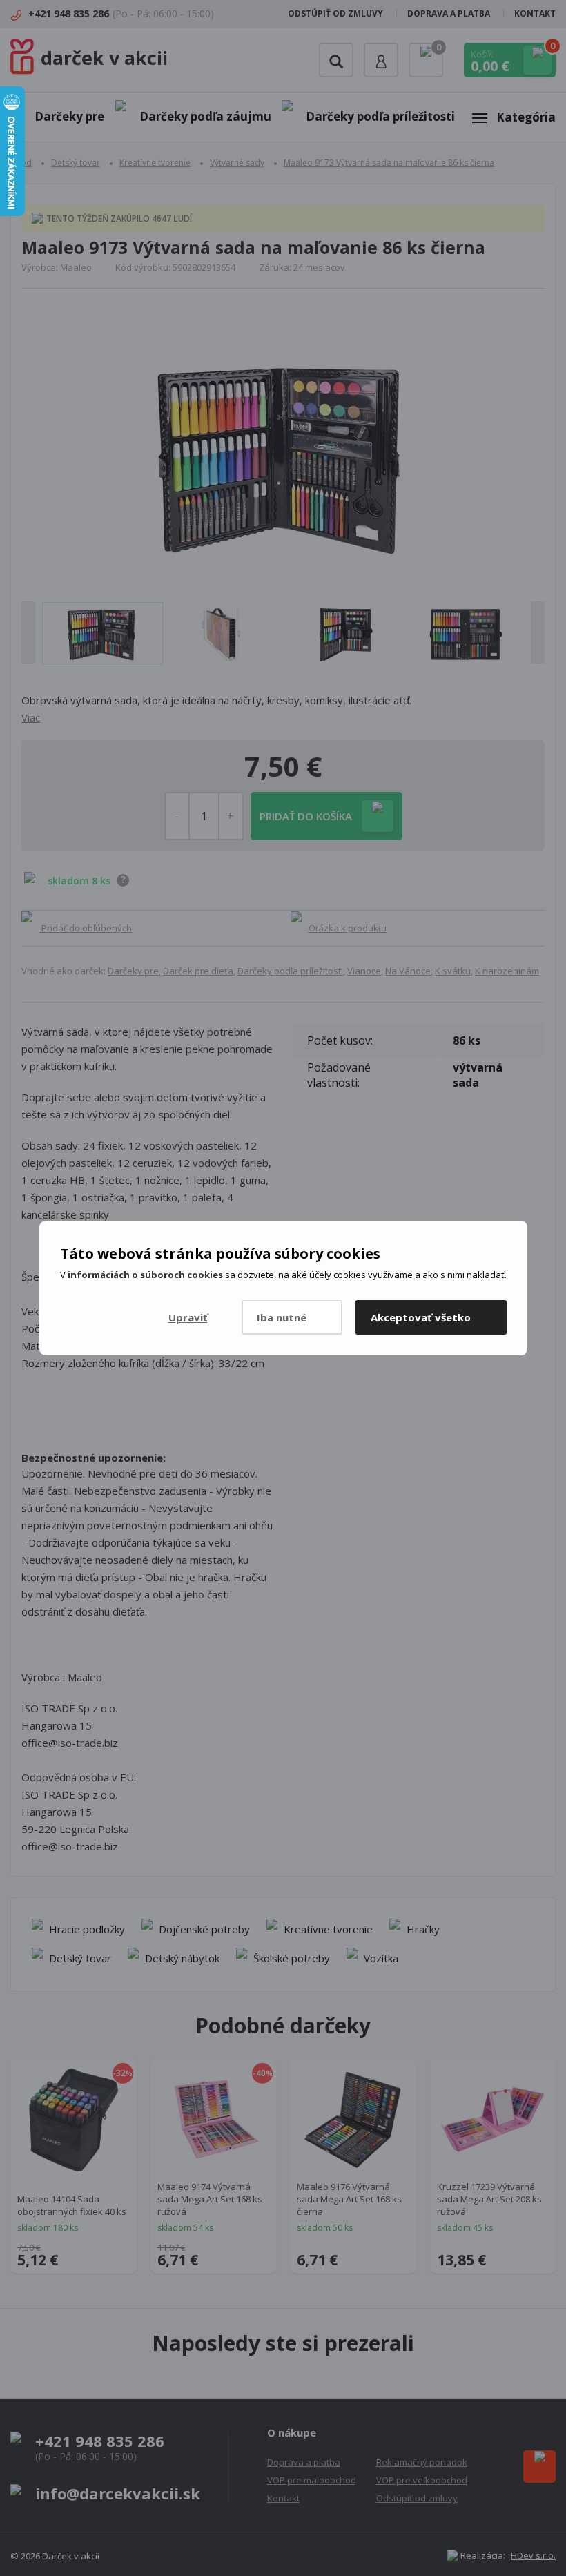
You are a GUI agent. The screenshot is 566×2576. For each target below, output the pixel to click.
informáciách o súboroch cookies (145, 1275)
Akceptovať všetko (421, 1317)
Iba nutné (282, 1317)
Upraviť (188, 1317)
